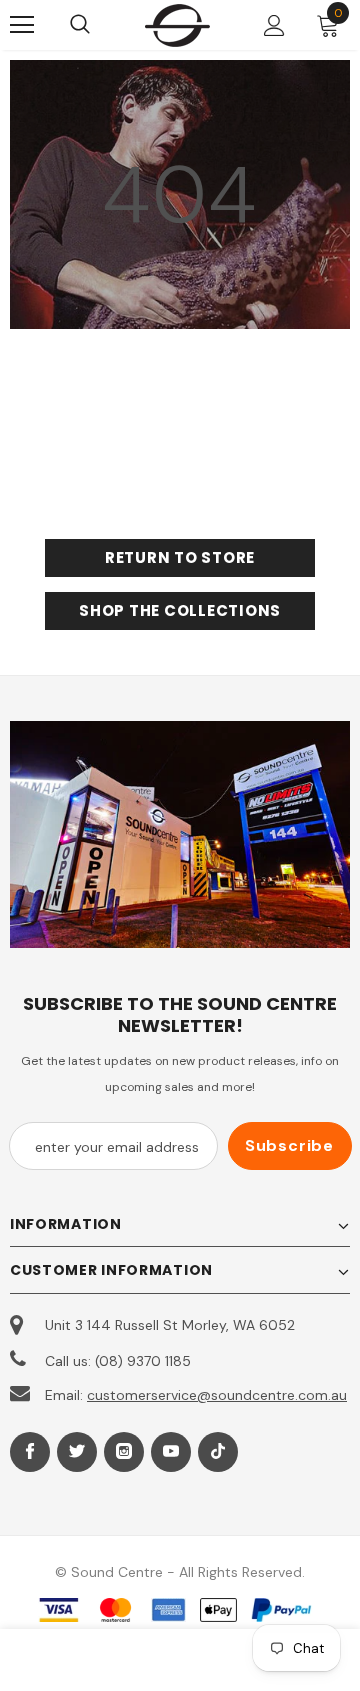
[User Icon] (274, 25)
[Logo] (177, 25)
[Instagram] (124, 1452)
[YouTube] (171, 1452)
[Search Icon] (100, 25)
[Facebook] (30, 1452)
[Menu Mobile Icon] (22, 25)
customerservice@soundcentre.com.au (217, 1395)
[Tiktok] (218, 1452)
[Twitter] (77, 1452)
